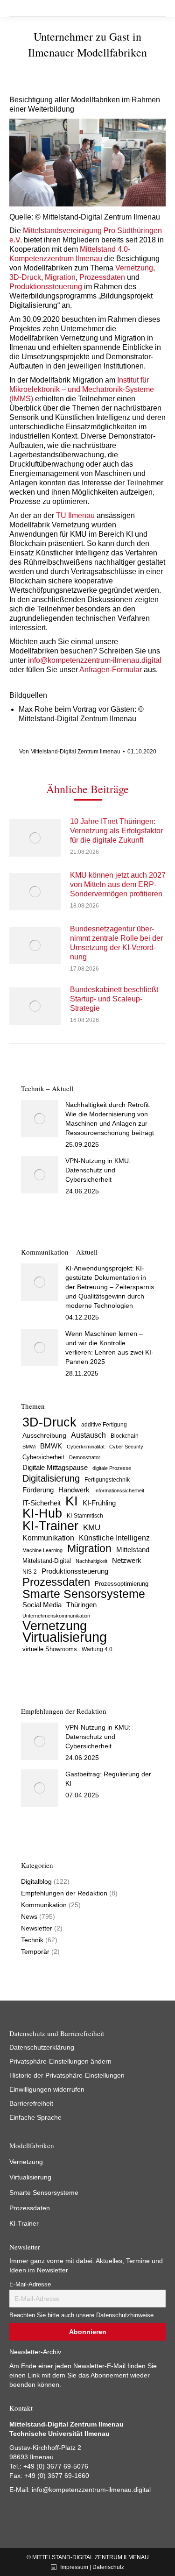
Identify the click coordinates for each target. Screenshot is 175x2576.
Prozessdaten (102, 277)
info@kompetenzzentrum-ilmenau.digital (95, 660)
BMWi (29, 1447)
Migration (60, 277)
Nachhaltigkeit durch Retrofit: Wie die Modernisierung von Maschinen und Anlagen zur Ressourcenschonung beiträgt (110, 1119)
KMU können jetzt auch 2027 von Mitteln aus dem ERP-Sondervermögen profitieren (118, 884)
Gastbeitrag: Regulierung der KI (108, 1779)
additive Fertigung (104, 1425)
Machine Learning (42, 1550)
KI (72, 1501)
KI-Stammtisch (85, 1516)
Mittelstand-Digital (47, 1561)
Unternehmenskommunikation (56, 1616)
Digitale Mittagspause (55, 1468)
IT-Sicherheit (42, 1503)
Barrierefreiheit (31, 2103)
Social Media (42, 1605)
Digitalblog (36, 1881)
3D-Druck (25, 277)
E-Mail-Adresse (30, 2285)
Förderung (38, 1490)
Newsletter (37, 1928)
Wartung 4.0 (97, 1649)
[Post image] (35, 838)
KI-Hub (42, 1513)
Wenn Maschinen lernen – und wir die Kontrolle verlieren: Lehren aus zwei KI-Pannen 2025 (109, 1348)
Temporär (35, 1952)
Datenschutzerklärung (42, 2047)
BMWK (51, 1446)
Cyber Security (126, 1447)
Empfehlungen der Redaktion (64, 1893)
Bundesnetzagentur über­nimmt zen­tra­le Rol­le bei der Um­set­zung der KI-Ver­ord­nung (116, 943)
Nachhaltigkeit (91, 1561)
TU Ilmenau (75, 515)
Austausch (88, 1435)
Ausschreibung (44, 1436)
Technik (32, 1940)
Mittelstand (133, 1550)
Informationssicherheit (119, 1490)
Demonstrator (85, 1457)
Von (70, 752)
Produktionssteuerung (46, 287)
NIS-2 (30, 1572)
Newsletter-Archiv (35, 2352)
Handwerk (74, 1490)
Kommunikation (48, 1538)
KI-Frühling (99, 1503)
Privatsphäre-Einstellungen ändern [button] (60, 2061)
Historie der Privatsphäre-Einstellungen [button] (67, 2075)
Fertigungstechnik (107, 1480)
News (29, 1916)
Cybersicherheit (43, 1457)
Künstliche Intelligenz (114, 1538)
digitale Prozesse (112, 1468)
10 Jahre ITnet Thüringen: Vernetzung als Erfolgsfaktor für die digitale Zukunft (116, 831)
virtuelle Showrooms (50, 1649)
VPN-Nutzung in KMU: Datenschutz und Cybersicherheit (98, 1170)
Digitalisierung (51, 1478)
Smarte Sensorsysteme (84, 1594)
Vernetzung (134, 268)
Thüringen (81, 1605)
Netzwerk (127, 1560)
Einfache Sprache (35, 2117)
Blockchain (125, 1436)
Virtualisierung (65, 1637)
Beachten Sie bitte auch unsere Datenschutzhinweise (81, 2315)
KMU (92, 1528)
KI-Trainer (50, 1526)
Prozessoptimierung (122, 1584)
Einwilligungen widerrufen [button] (47, 2089)
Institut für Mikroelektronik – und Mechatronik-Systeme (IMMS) (82, 389)
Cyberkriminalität (86, 1447)
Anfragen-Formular (111, 670)
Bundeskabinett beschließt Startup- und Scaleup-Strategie (114, 999)
